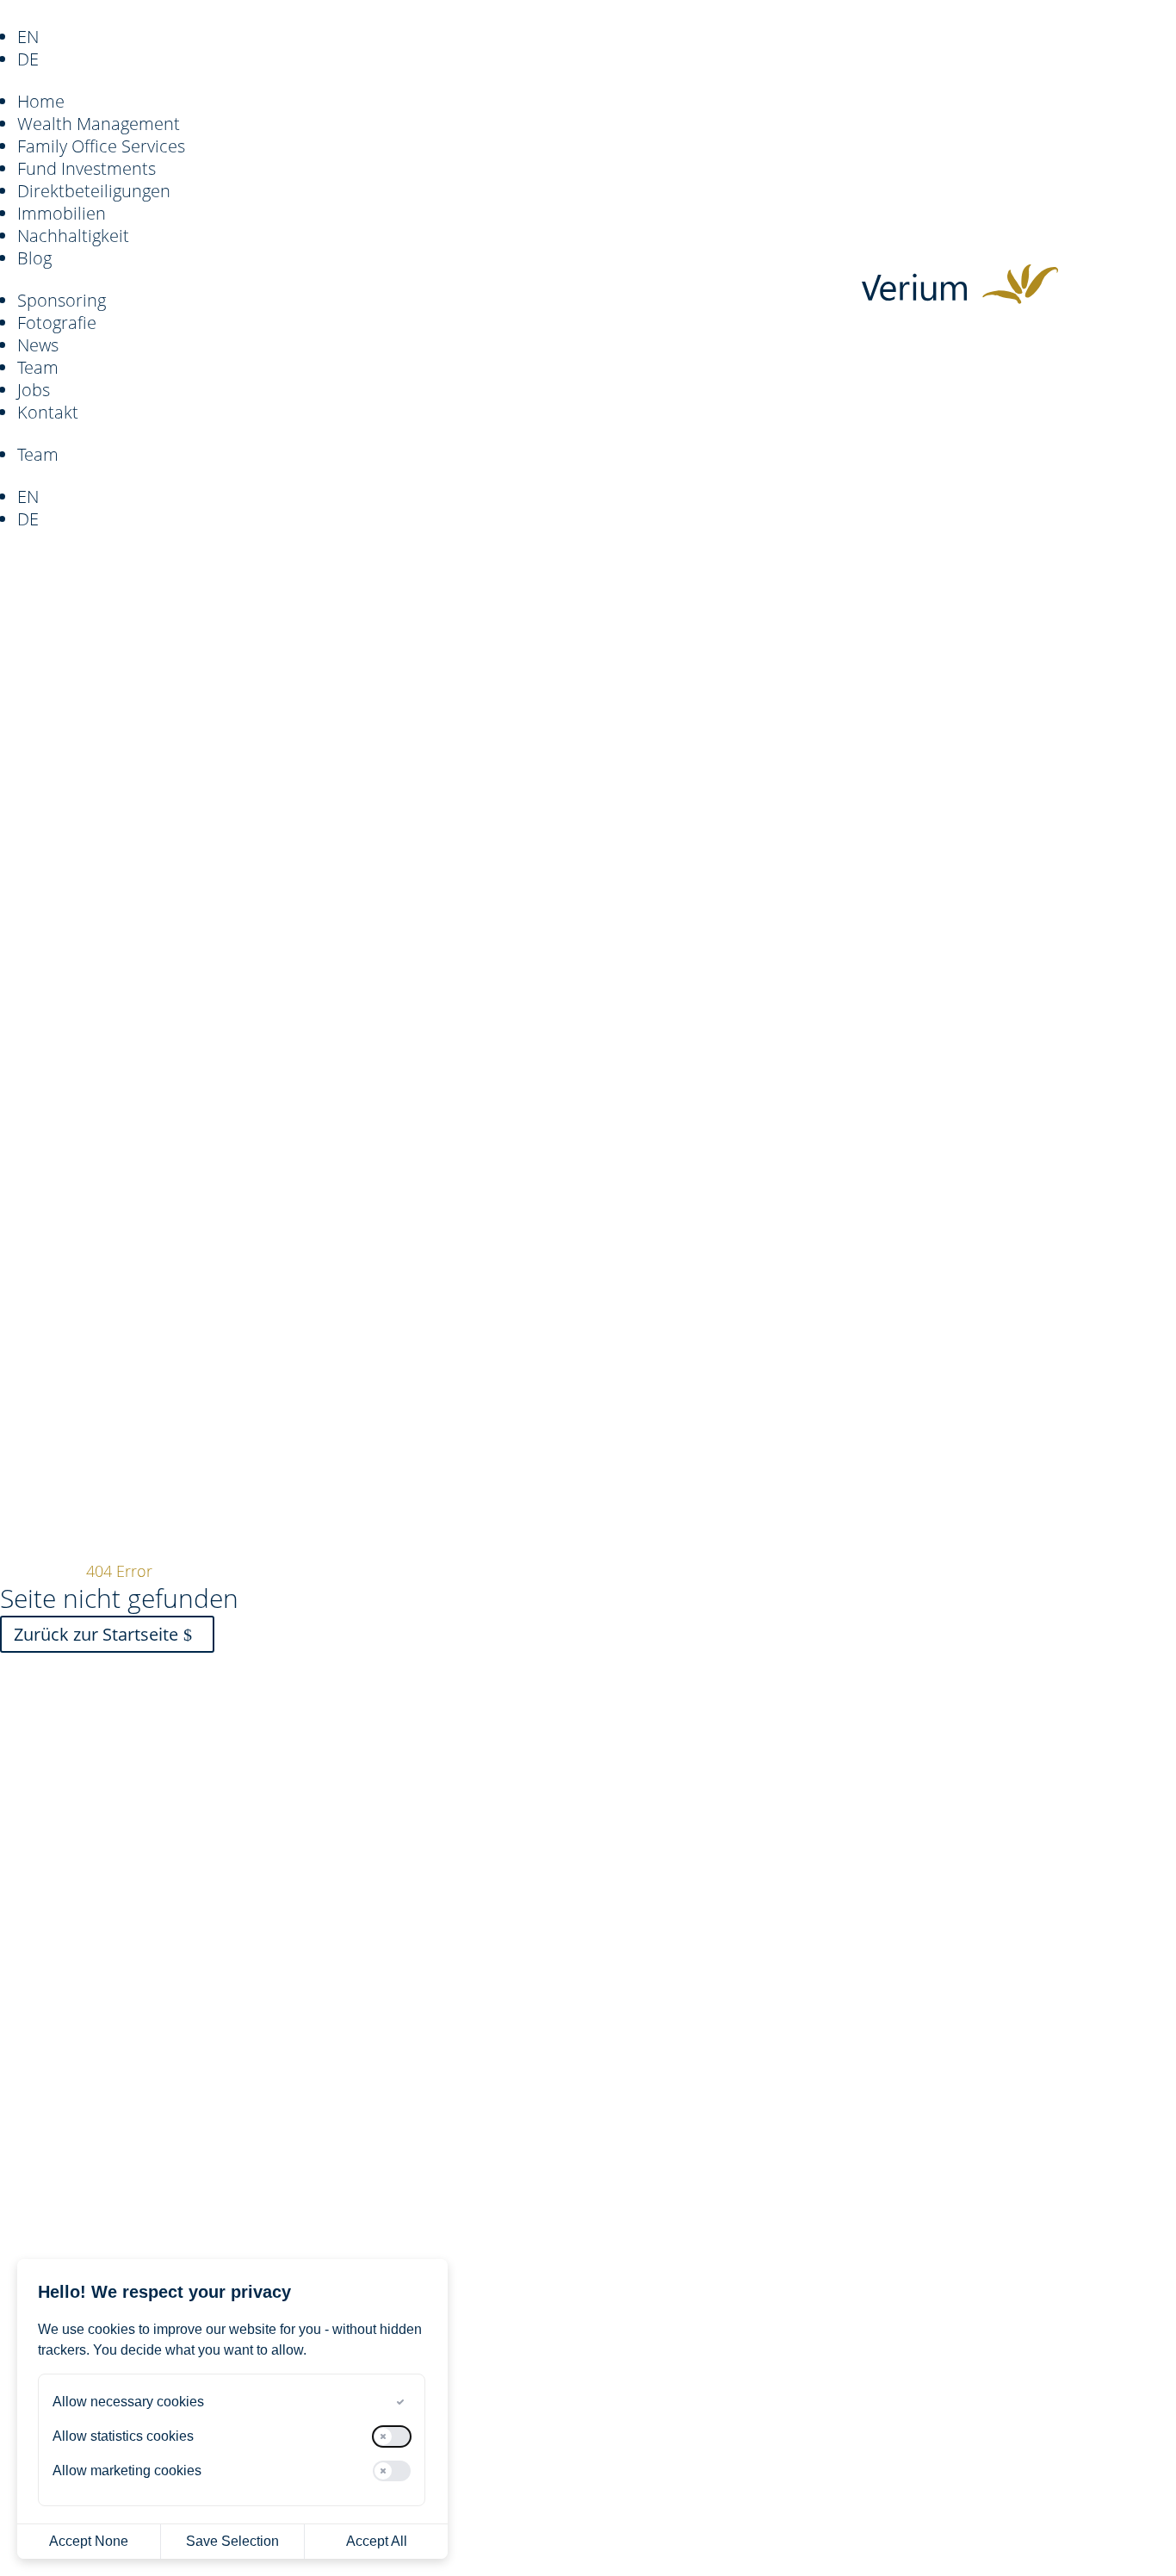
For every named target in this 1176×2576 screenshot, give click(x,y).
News (38, 345)
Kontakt (48, 412)
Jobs (34, 390)
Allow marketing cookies (127, 2470)
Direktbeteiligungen (94, 191)
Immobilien (62, 213)
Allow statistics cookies (123, 2436)
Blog (34, 258)
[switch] (392, 2402)
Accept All (377, 2541)
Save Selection (232, 2541)
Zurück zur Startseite (96, 1634)
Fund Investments (87, 168)
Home (41, 101)
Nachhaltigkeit (73, 236)
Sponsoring (62, 300)
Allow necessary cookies (128, 2402)
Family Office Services (101, 146)
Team (38, 367)
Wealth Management (99, 124)
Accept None (89, 2541)
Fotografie (57, 323)
